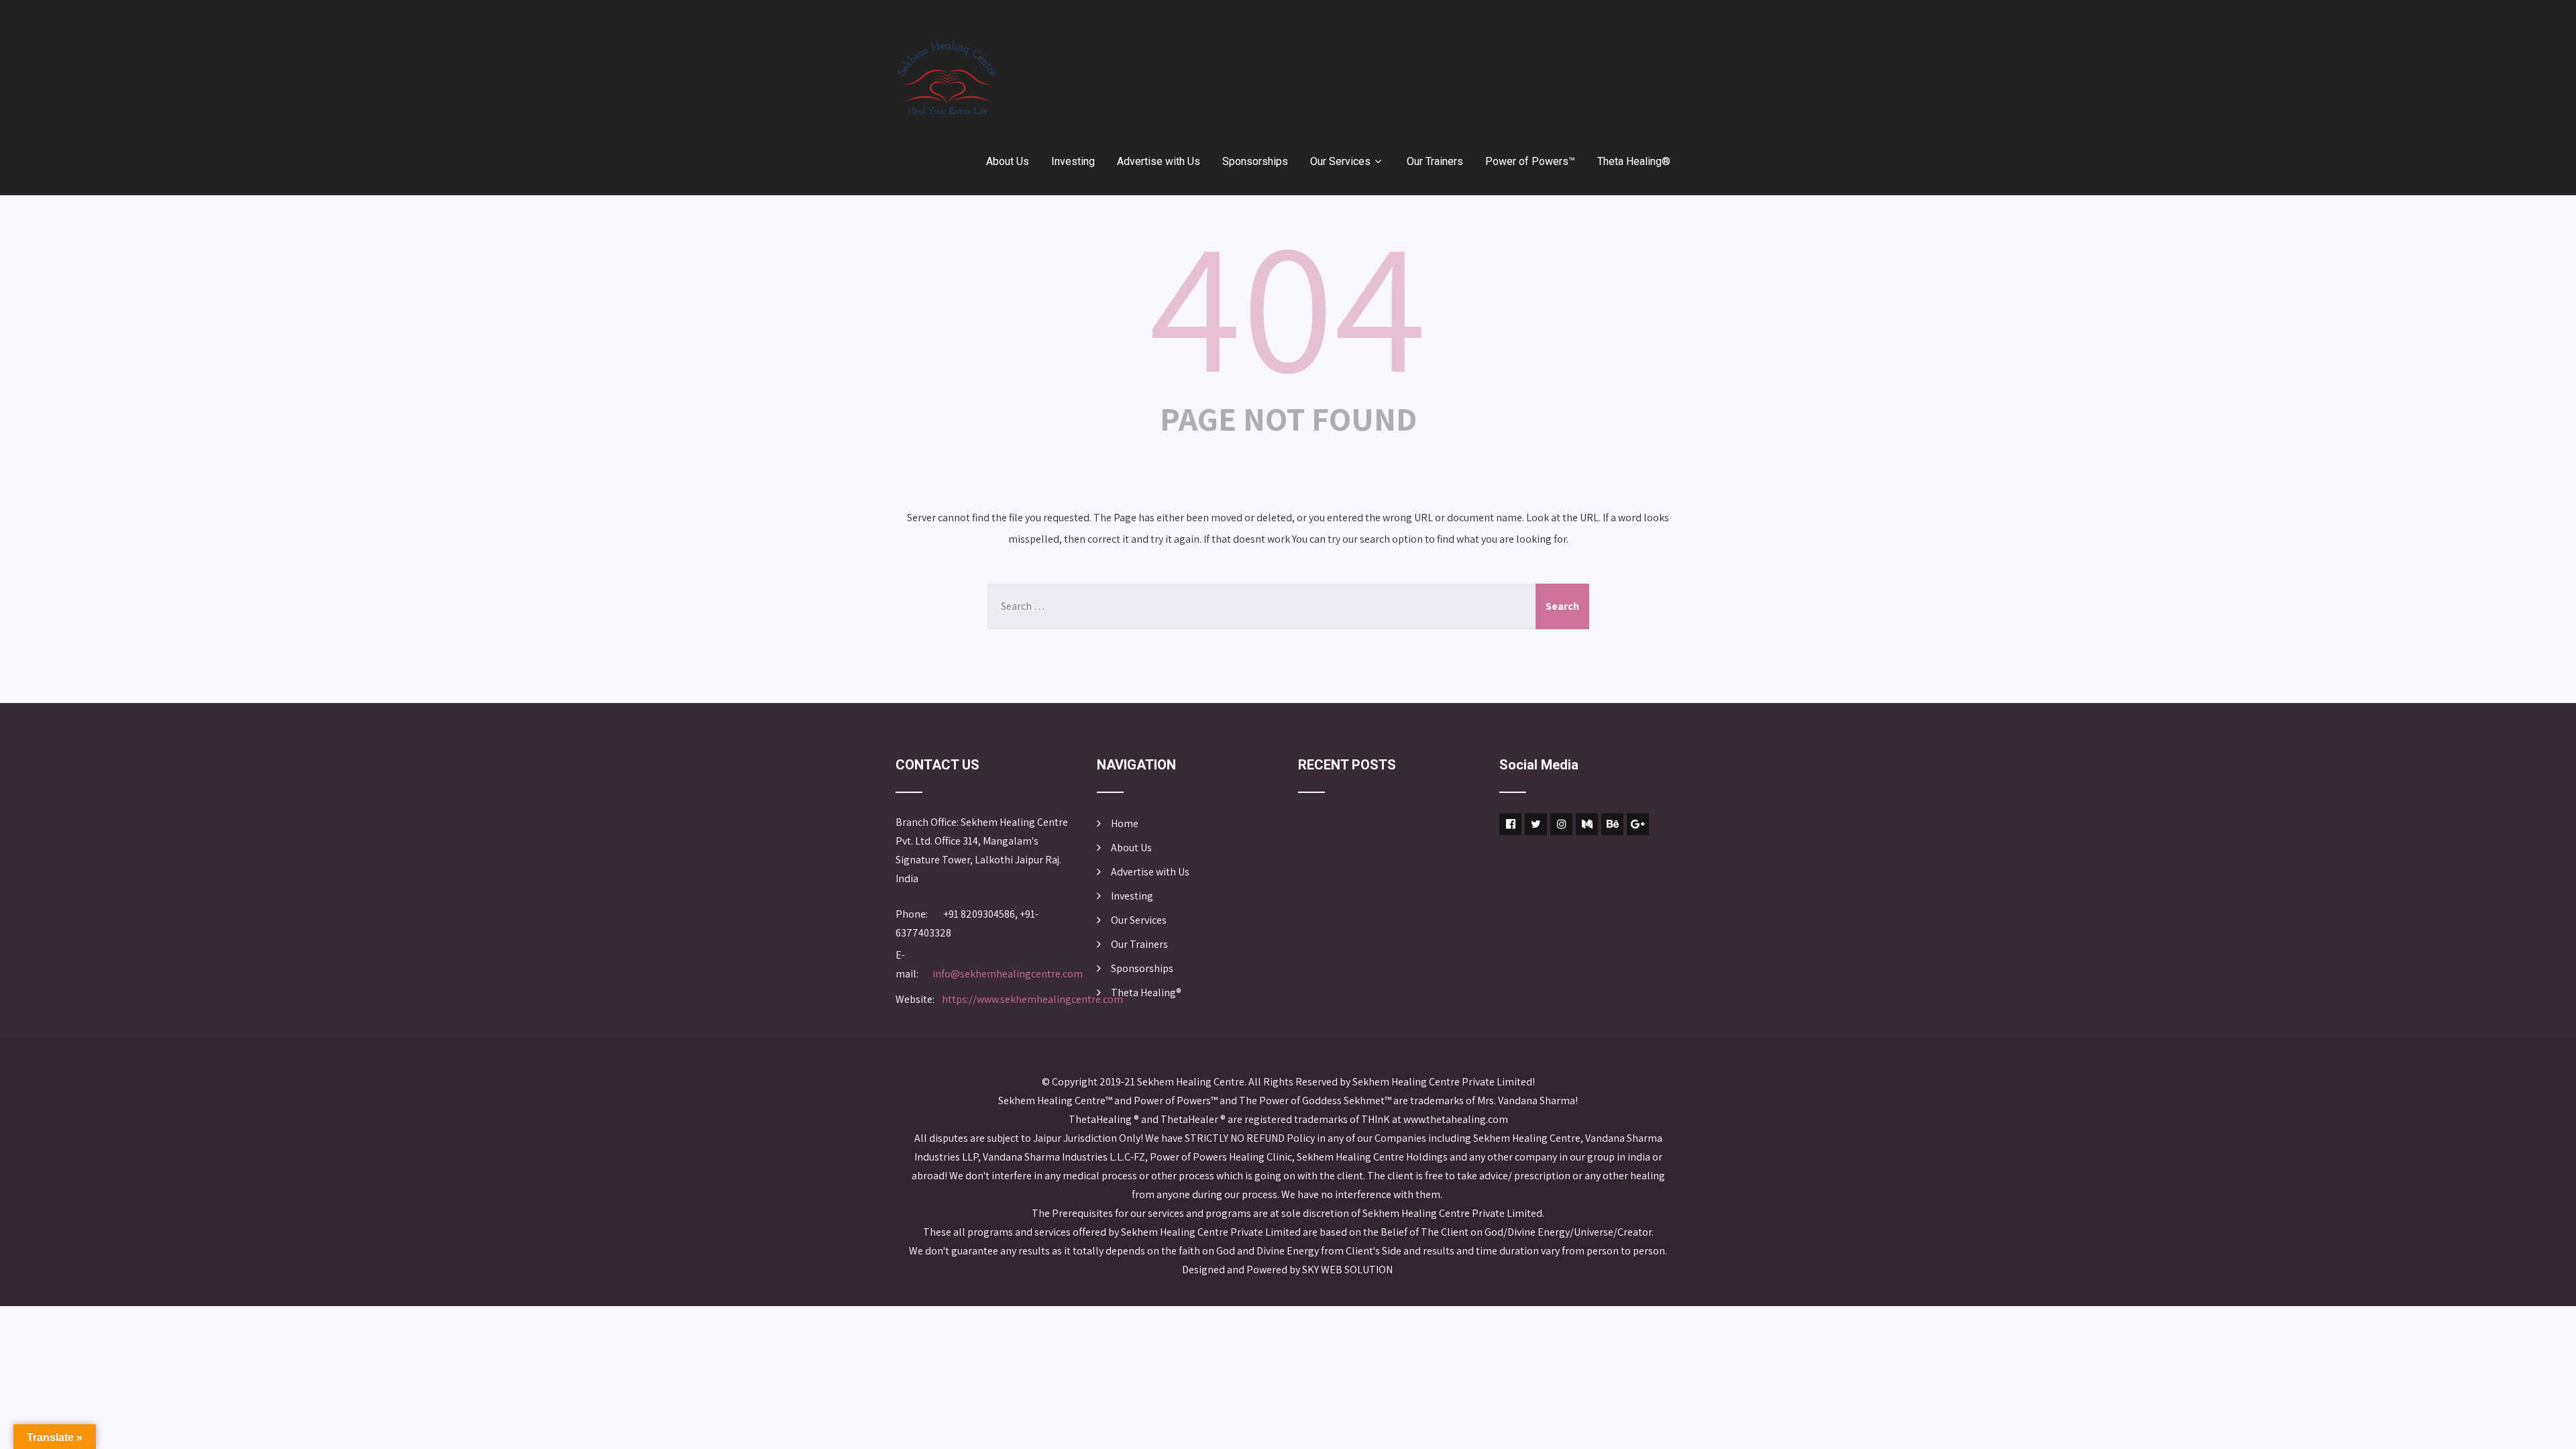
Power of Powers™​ (1530, 161)
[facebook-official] (1510, 824)
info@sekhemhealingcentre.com (1008, 974)
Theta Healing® (1634, 161)
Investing (1073, 161)
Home (1125, 823)
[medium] (1587, 824)
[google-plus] (1638, 824)
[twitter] (1536, 824)
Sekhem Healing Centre (1191, 1082)
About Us (1008, 161)
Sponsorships (1255, 161)
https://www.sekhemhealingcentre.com (1032, 999)
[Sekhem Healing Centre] (946, 77)
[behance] (1612, 824)
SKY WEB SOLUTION (1348, 1270)
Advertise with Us (1159, 161)
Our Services (1340, 161)
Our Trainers (1435, 161)
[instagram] (1561, 824)
